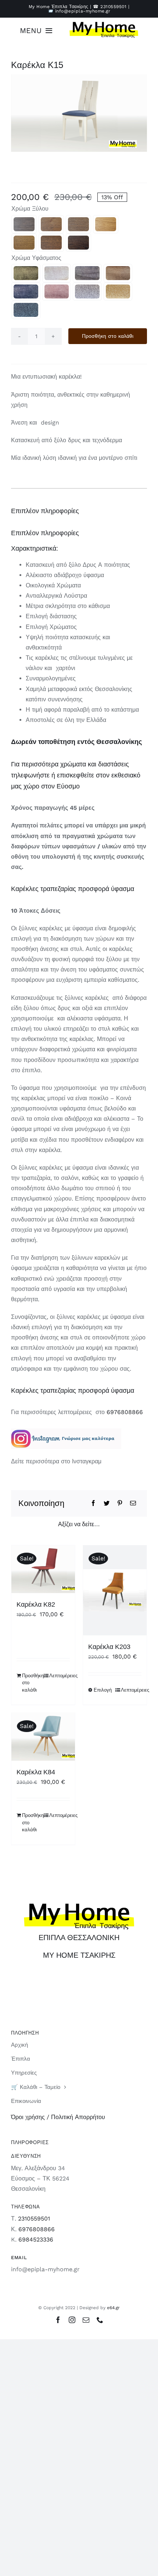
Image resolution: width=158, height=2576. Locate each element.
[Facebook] (93, 1503)
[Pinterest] (120, 1503)
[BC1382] (51, 224)
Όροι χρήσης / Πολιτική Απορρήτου (58, 2117)
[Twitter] (107, 1503)
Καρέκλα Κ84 (36, 1772)
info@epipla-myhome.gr (83, 11)
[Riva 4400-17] (26, 310)
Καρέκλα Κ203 (109, 1647)
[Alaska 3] (87, 273)
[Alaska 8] (118, 273)
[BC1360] (24, 224)
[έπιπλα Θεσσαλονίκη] (104, 24)
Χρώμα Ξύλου (30, 209)
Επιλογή (103, 1690)
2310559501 (113, 7)
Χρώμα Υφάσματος (36, 258)
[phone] (100, 2320)
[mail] (86, 2320)
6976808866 (125, 1412)
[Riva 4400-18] (118, 291)
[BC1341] (51, 243)
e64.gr (113, 2308)
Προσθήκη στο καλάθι (108, 336)
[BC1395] (78, 243)
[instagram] (72, 2320)
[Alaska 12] (26, 273)
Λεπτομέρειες (60, 1676)
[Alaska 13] (26, 291)
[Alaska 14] (57, 291)
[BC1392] (78, 224)
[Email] (133, 1503)
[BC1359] (24, 243)
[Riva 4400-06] (87, 291)
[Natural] (106, 224)
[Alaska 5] (57, 273)
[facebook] (58, 2320)
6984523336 (36, 2239)
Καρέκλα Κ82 (36, 1604)
